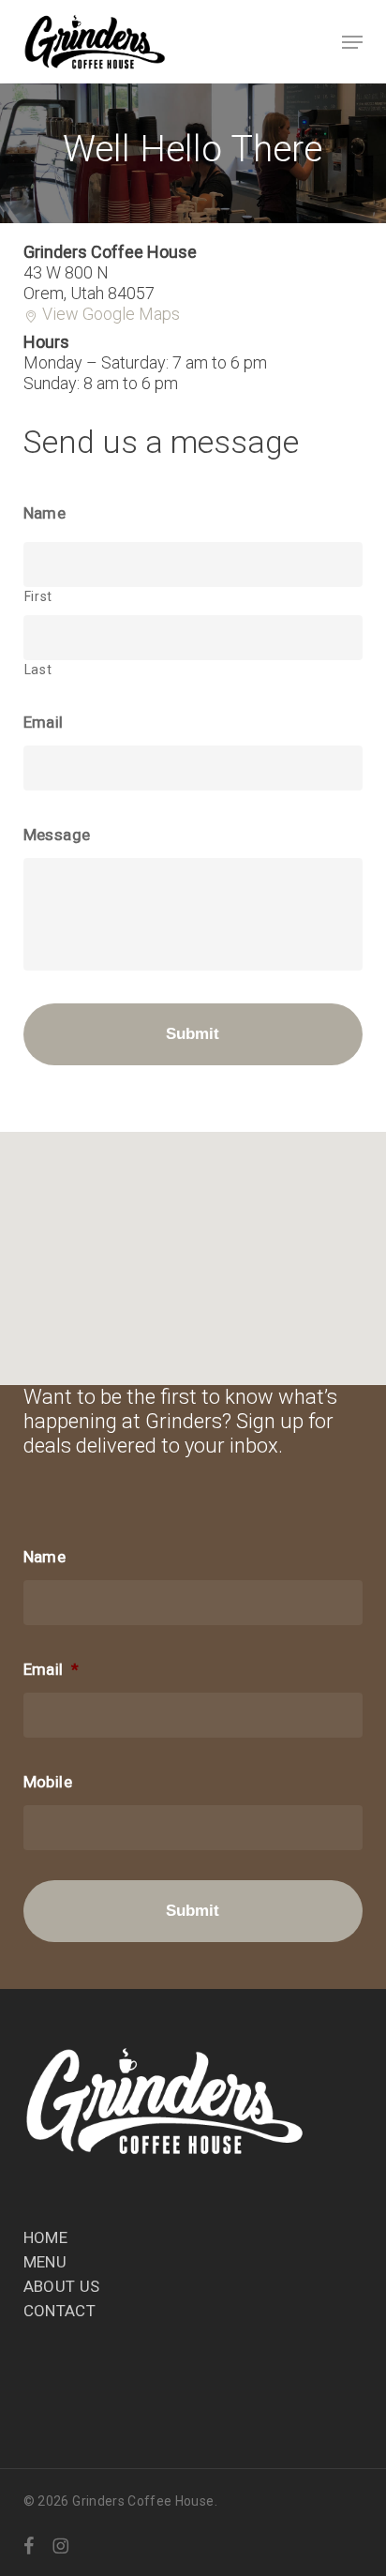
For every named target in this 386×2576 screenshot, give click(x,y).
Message (57, 835)
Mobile (48, 1782)
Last (38, 670)
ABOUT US (62, 2286)
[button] (352, 42)
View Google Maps (111, 314)
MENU (45, 2262)
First (38, 596)
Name (45, 513)
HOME (45, 2237)
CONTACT (59, 2311)
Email (44, 722)
